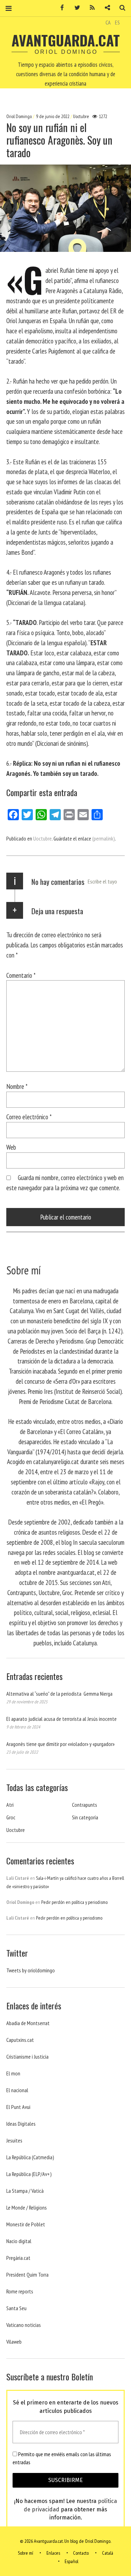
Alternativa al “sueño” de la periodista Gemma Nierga (59, 1694)
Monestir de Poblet (26, 2224)
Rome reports (20, 2291)
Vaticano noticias (24, 2325)
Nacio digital (19, 2241)
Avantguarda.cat (66, 40)
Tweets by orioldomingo (31, 1970)
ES (117, 22)
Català (108, 2553)
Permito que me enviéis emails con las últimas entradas (62, 2458)
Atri (10, 1805)
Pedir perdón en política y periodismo (74, 1902)
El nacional (17, 2090)
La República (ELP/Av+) (29, 2174)
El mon (13, 2073)
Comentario (21, 975)
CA (108, 22)
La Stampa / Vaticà (25, 2191)
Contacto (81, 2553)
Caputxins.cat (20, 2040)
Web (11, 1147)
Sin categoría (85, 1817)
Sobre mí (26, 2553)
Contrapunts (85, 1805)
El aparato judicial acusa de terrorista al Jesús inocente (61, 1719)
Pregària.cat (18, 2258)
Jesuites (14, 2140)
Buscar (120, 8)
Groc (11, 1817)
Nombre (17, 1086)
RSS (90, 8)
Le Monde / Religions (27, 2207)
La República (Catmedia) (30, 2157)
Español (71, 2561)
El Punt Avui (18, 2107)
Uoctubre (81, 117)
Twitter (75, 8)
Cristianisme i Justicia (27, 2057)
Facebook (60, 8)
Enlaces (53, 2553)
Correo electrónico (29, 1117)
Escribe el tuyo (102, 881)
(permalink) (104, 838)
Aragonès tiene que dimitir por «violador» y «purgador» (60, 1744)
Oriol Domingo (20, 117)
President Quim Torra (27, 2275)
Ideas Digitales (21, 2124)
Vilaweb (14, 2342)
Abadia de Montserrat (28, 2023)
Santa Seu (16, 2308)
